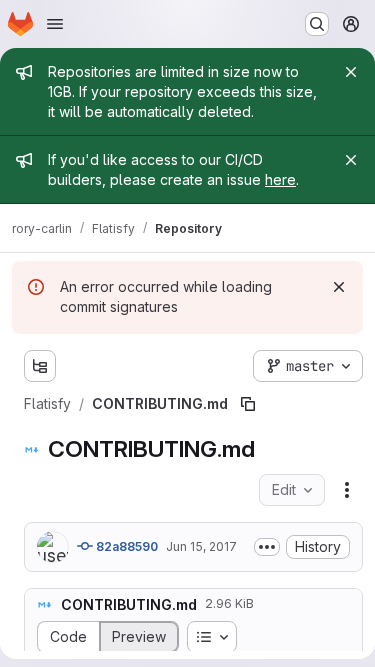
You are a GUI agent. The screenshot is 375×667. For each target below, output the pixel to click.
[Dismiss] (339, 287)
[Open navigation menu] (55, 24)
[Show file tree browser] (40, 366)
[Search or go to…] (317, 24)
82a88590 (125, 546)
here (280, 179)
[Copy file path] (248, 404)
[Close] (351, 72)
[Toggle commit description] (267, 547)
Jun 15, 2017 (201, 546)
